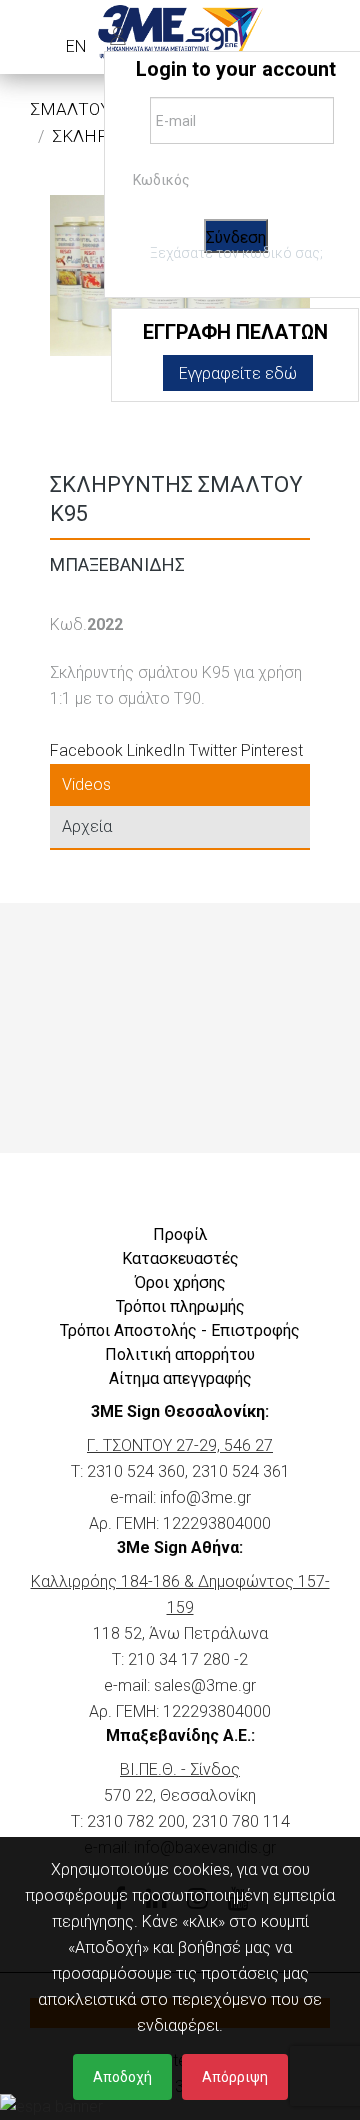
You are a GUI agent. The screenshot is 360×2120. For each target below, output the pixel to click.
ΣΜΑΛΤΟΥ (70, 109)
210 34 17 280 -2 (188, 1659)
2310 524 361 (241, 1471)
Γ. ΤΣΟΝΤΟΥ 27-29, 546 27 (180, 1445)
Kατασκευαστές (180, 1258)
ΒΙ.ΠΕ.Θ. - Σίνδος (180, 1769)
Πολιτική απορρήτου (180, 1354)
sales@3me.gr (205, 1685)
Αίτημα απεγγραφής (180, 1378)
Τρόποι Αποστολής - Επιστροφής (180, 1330)
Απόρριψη (235, 2077)
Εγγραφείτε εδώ (238, 373)
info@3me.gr (205, 1497)
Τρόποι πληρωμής (180, 1306)
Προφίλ (180, 1234)
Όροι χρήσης (180, 1282)
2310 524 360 (136, 1471)
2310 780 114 (241, 1821)
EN (76, 46)
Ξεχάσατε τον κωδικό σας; (236, 253)
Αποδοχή (122, 2077)
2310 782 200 (136, 1821)
